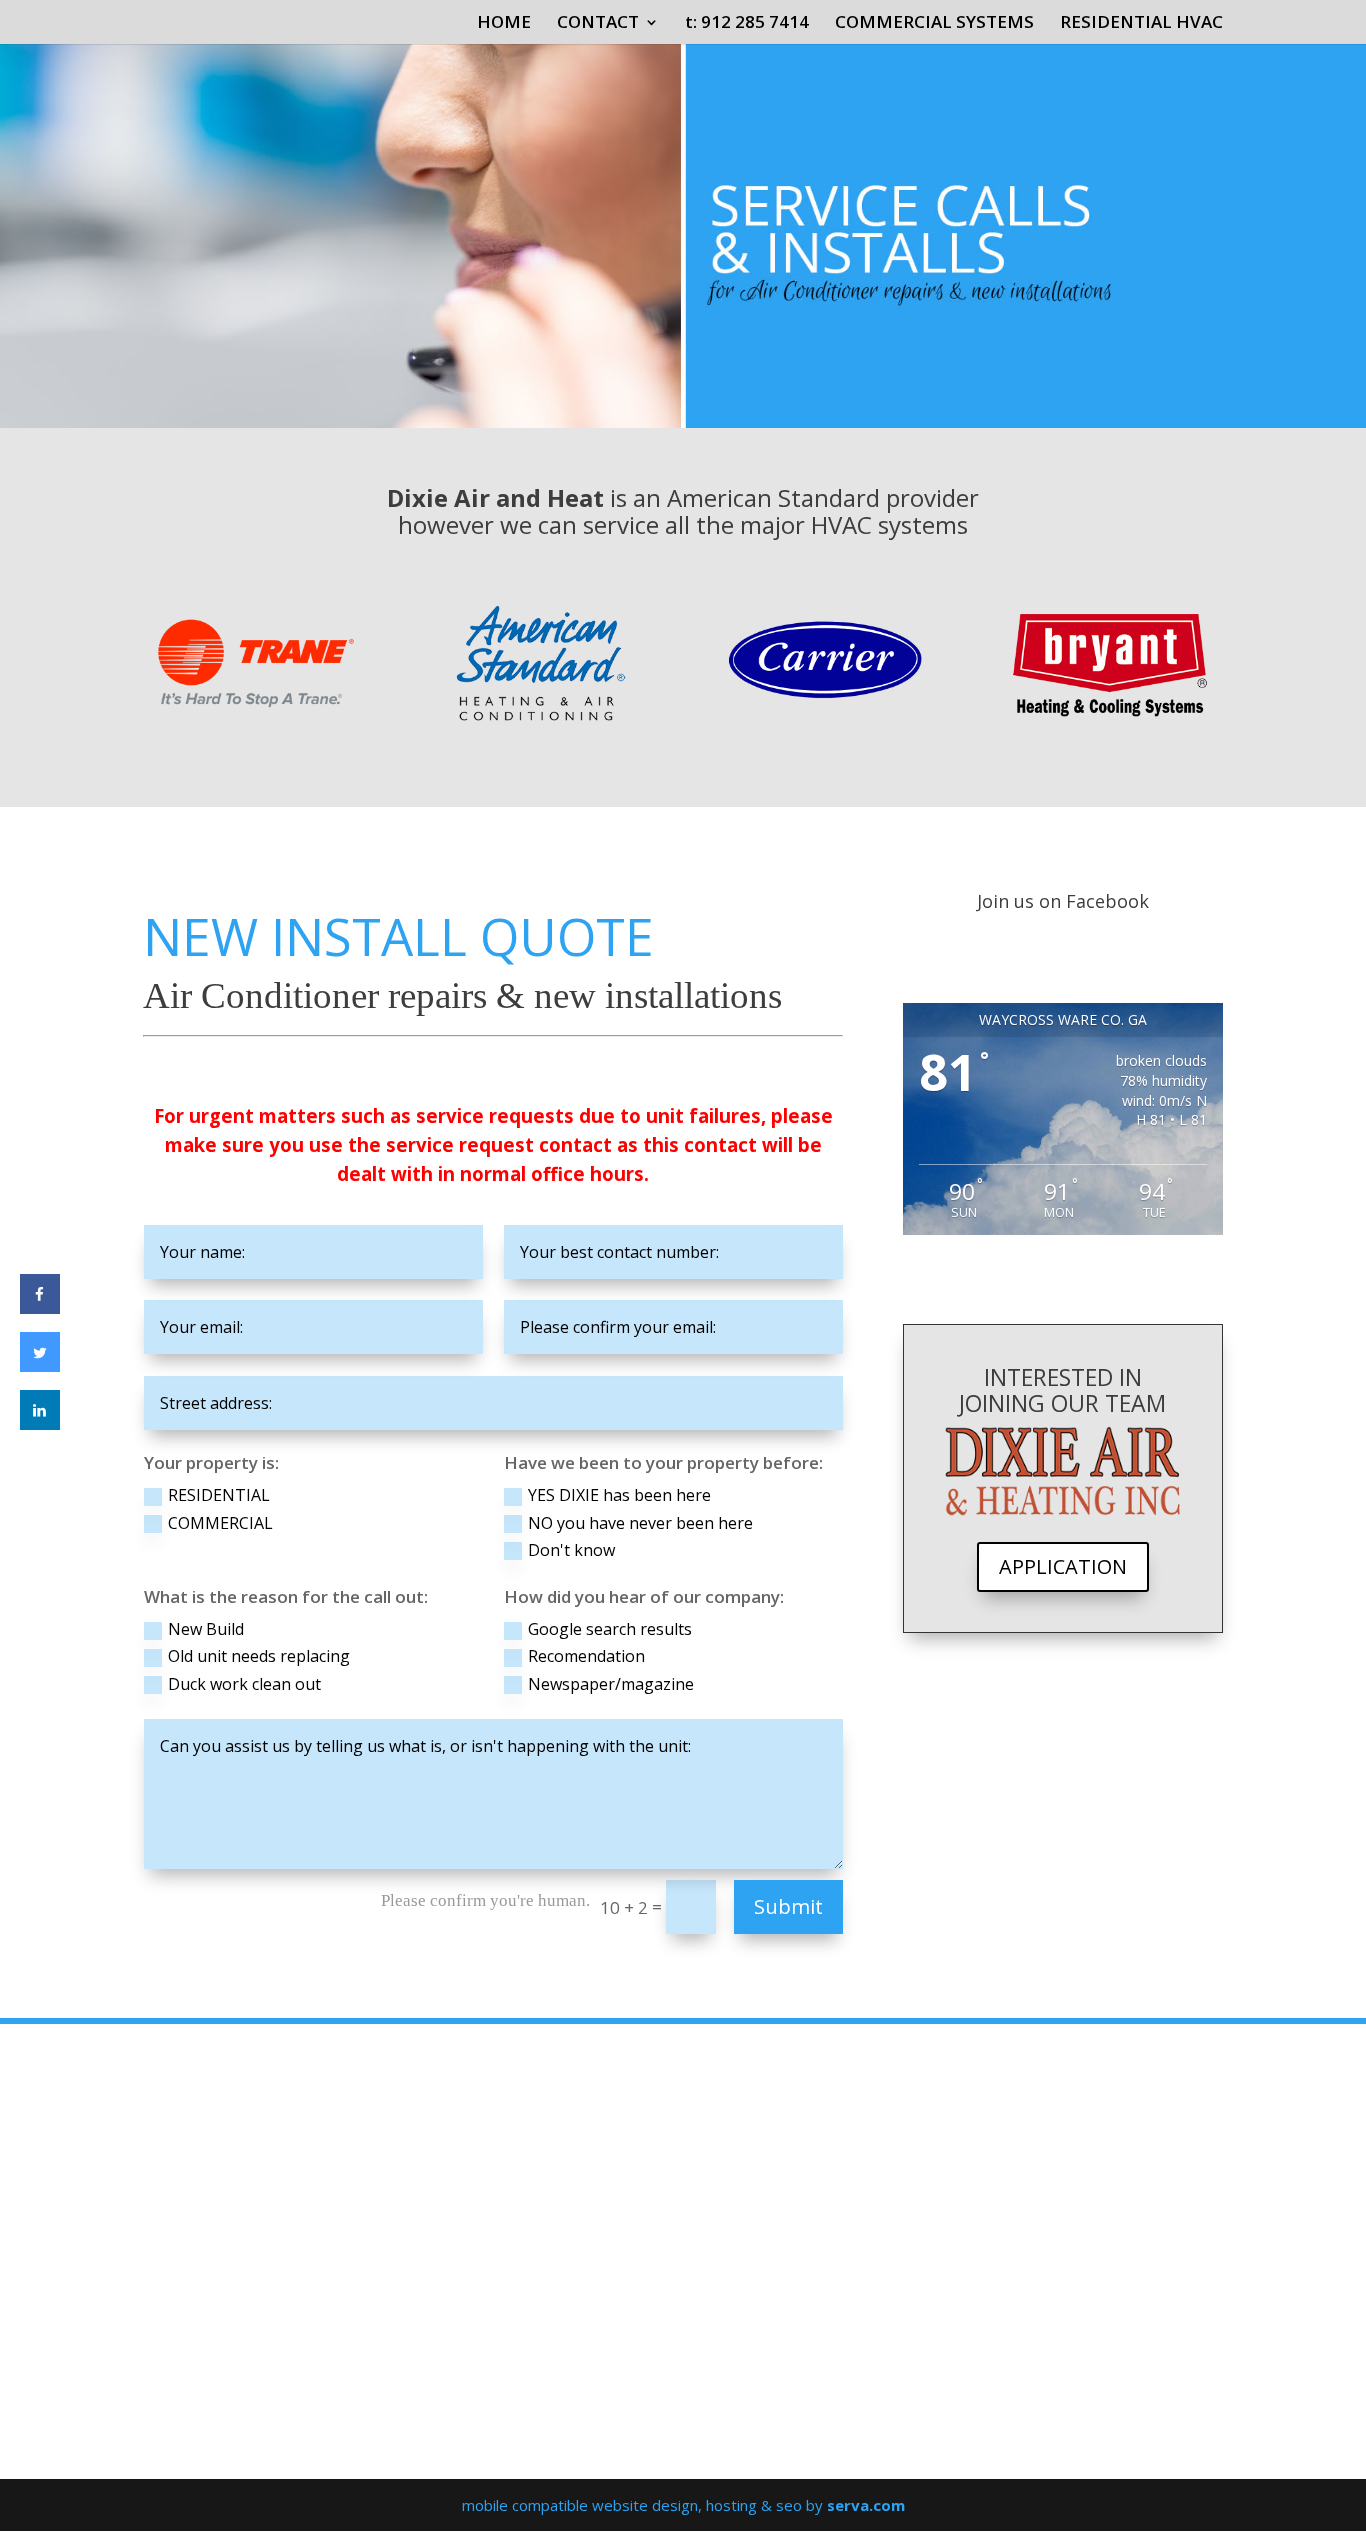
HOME (504, 24)
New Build (206, 1629)
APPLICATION (1063, 1566)
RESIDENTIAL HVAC (1141, 24)
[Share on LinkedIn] (40, 1424)
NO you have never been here (640, 1523)
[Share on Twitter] (40, 1366)
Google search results (610, 1629)
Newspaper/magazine (611, 1684)
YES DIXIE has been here (619, 1495)
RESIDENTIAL (219, 1495)
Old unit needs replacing (259, 1656)
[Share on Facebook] (40, 1308)
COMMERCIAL (220, 1523)
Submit (788, 1906)
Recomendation (586, 1656)
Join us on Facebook (1063, 901)
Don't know (571, 1550)
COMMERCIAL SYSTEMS (934, 24)
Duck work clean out (244, 1684)
